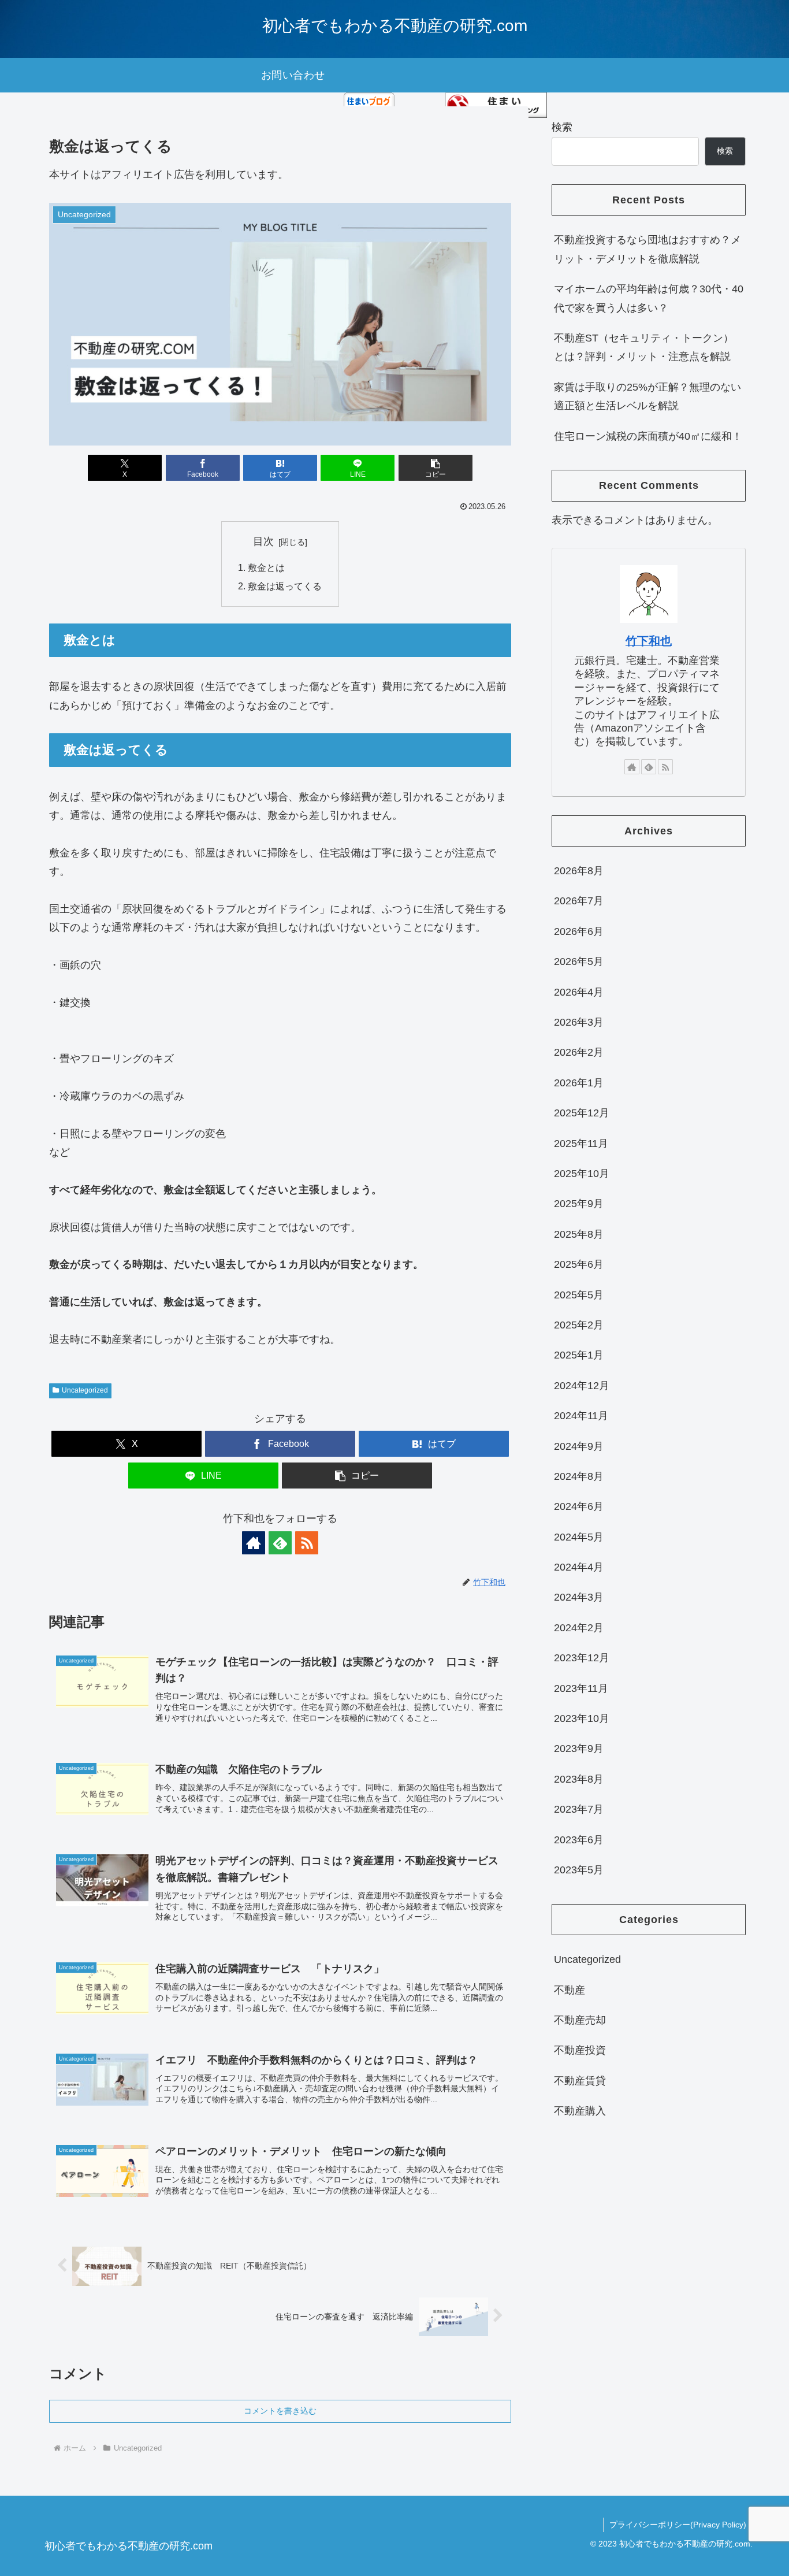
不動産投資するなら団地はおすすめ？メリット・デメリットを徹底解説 (647, 249)
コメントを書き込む (280, 2411)
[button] (436, 468)
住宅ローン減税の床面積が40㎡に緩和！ (648, 436)
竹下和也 (649, 641)
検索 (562, 127)
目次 (263, 541)
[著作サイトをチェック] (254, 1543)
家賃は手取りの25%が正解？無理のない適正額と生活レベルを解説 (647, 396)
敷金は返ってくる (285, 586)
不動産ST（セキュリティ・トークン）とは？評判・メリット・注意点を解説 (644, 347)
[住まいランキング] (496, 105)
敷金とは (266, 567)
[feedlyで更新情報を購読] (280, 1543)
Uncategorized (85, 1390)
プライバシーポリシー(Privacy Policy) (678, 2525)
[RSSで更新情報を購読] (307, 1543)
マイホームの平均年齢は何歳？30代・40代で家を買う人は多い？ (649, 298)
